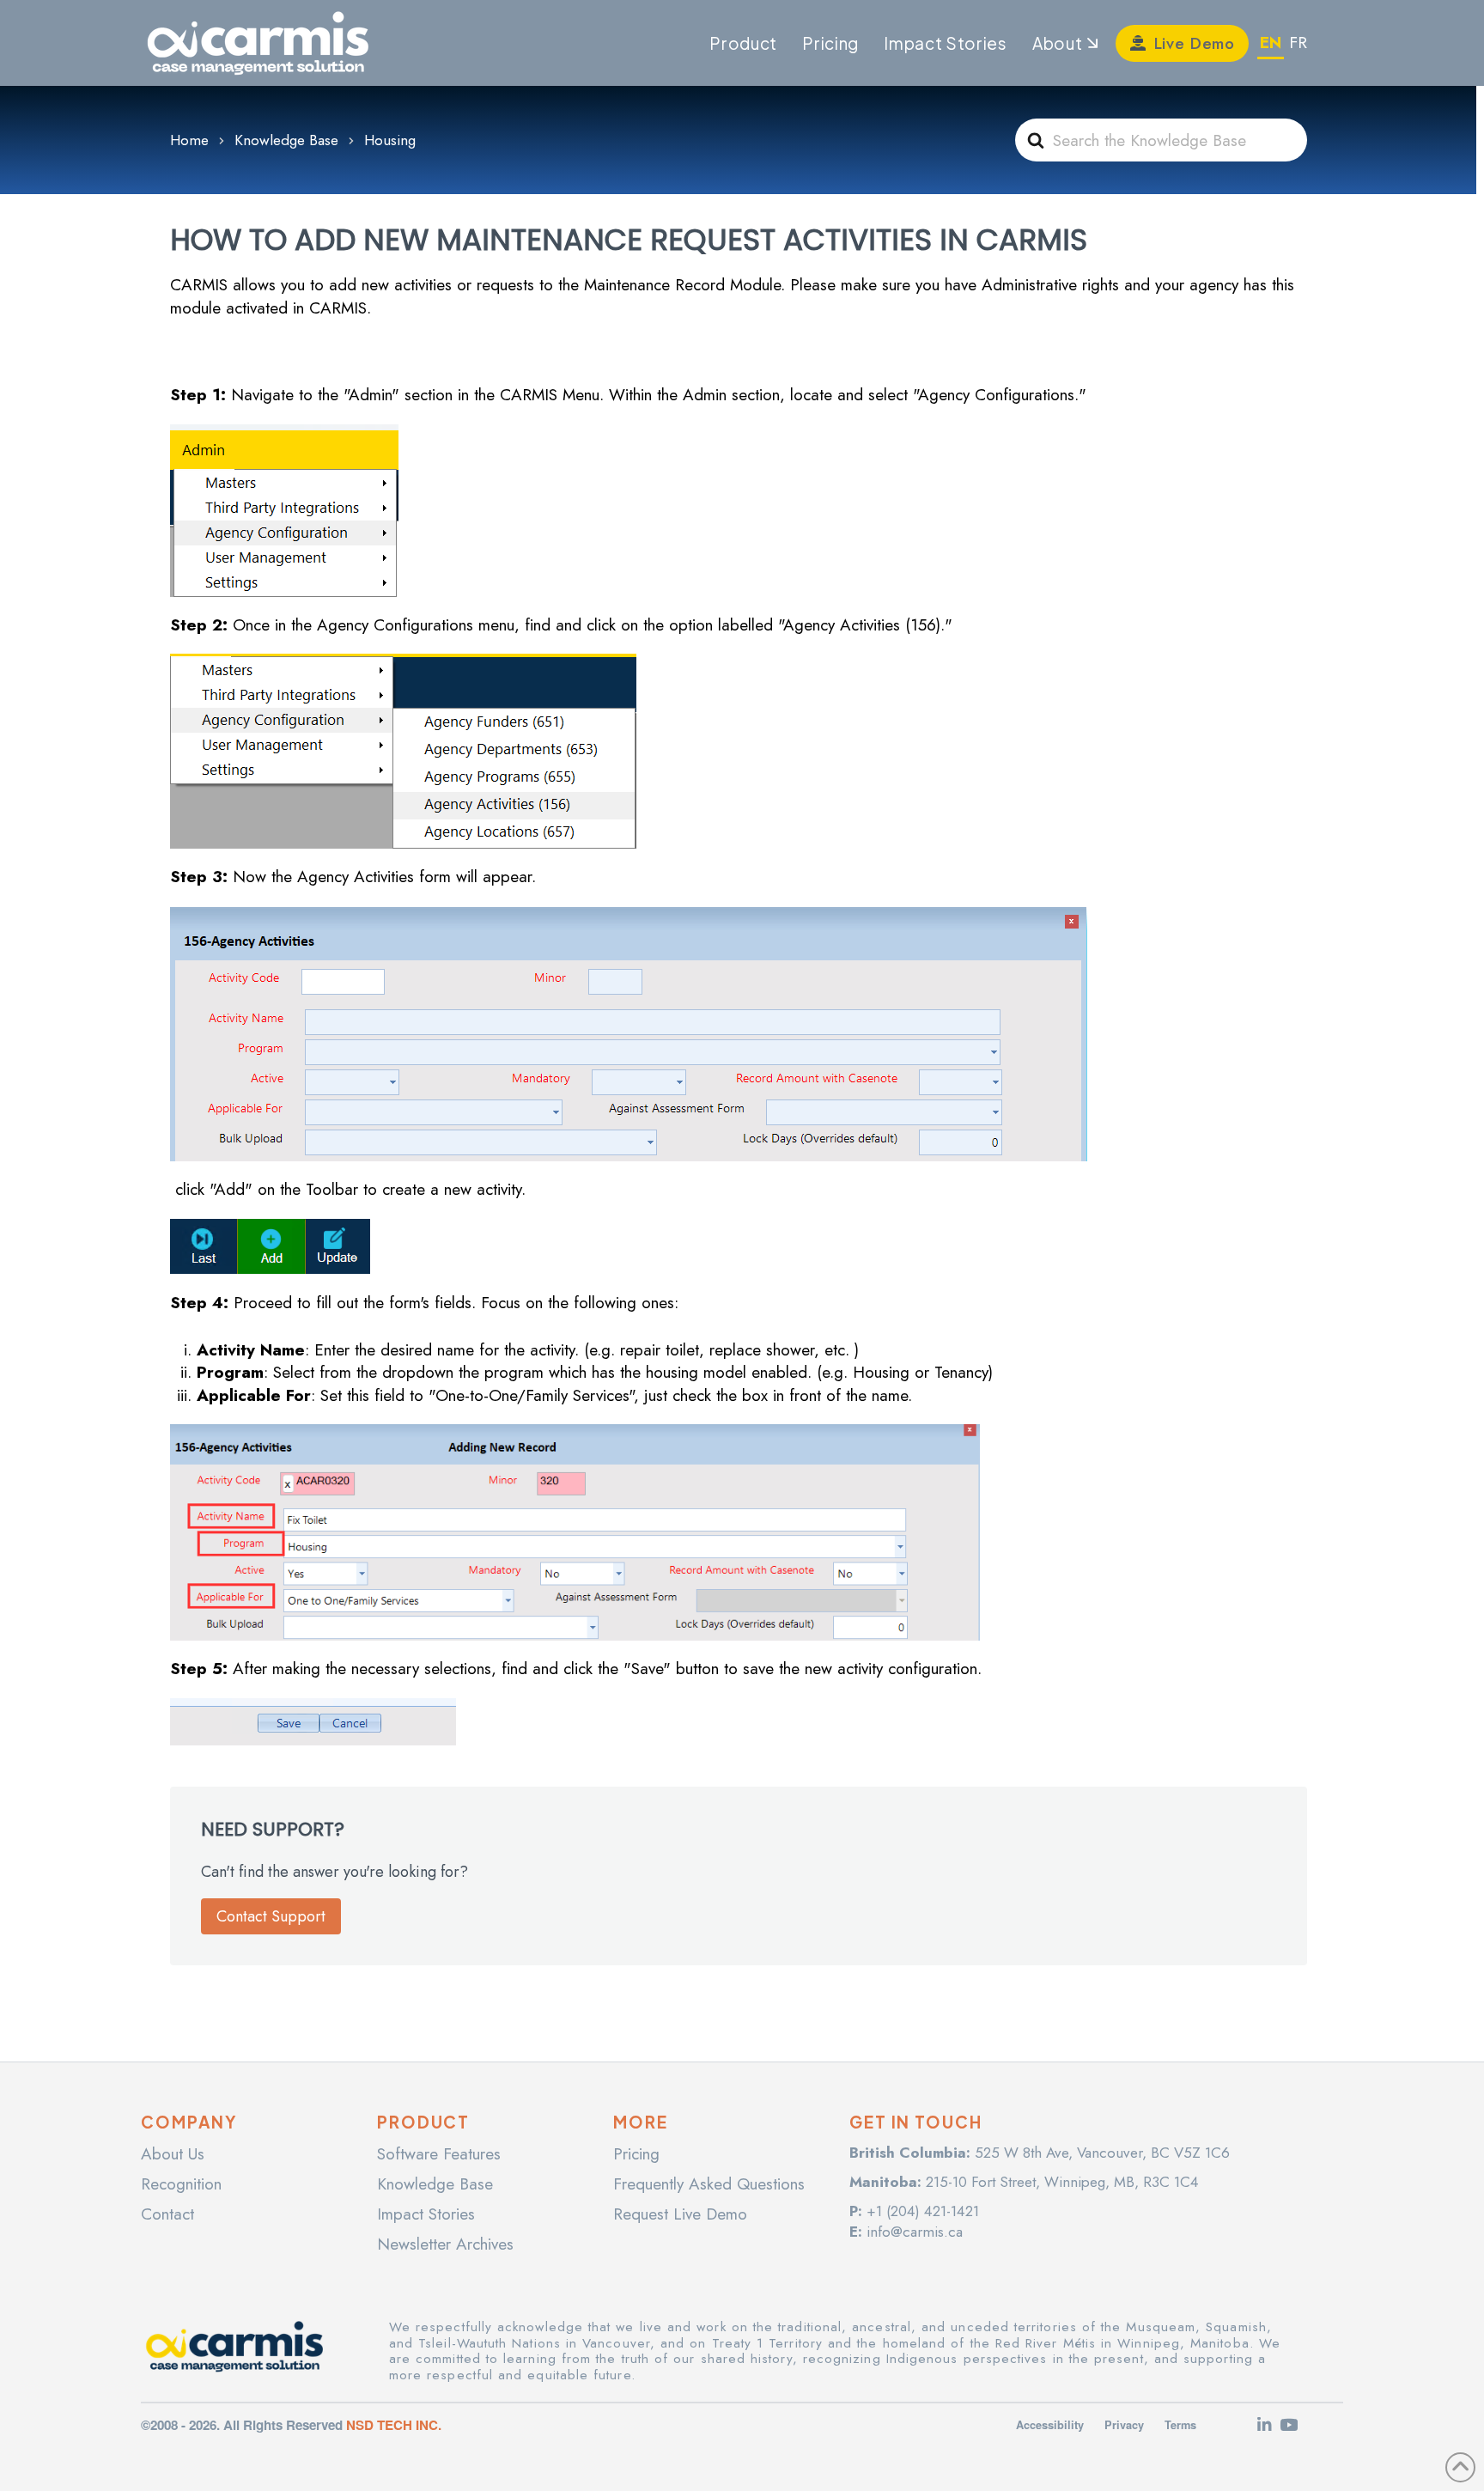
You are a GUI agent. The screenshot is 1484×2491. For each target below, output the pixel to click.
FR (1298, 43)
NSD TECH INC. (394, 2425)
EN (1271, 43)
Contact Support (271, 1916)
